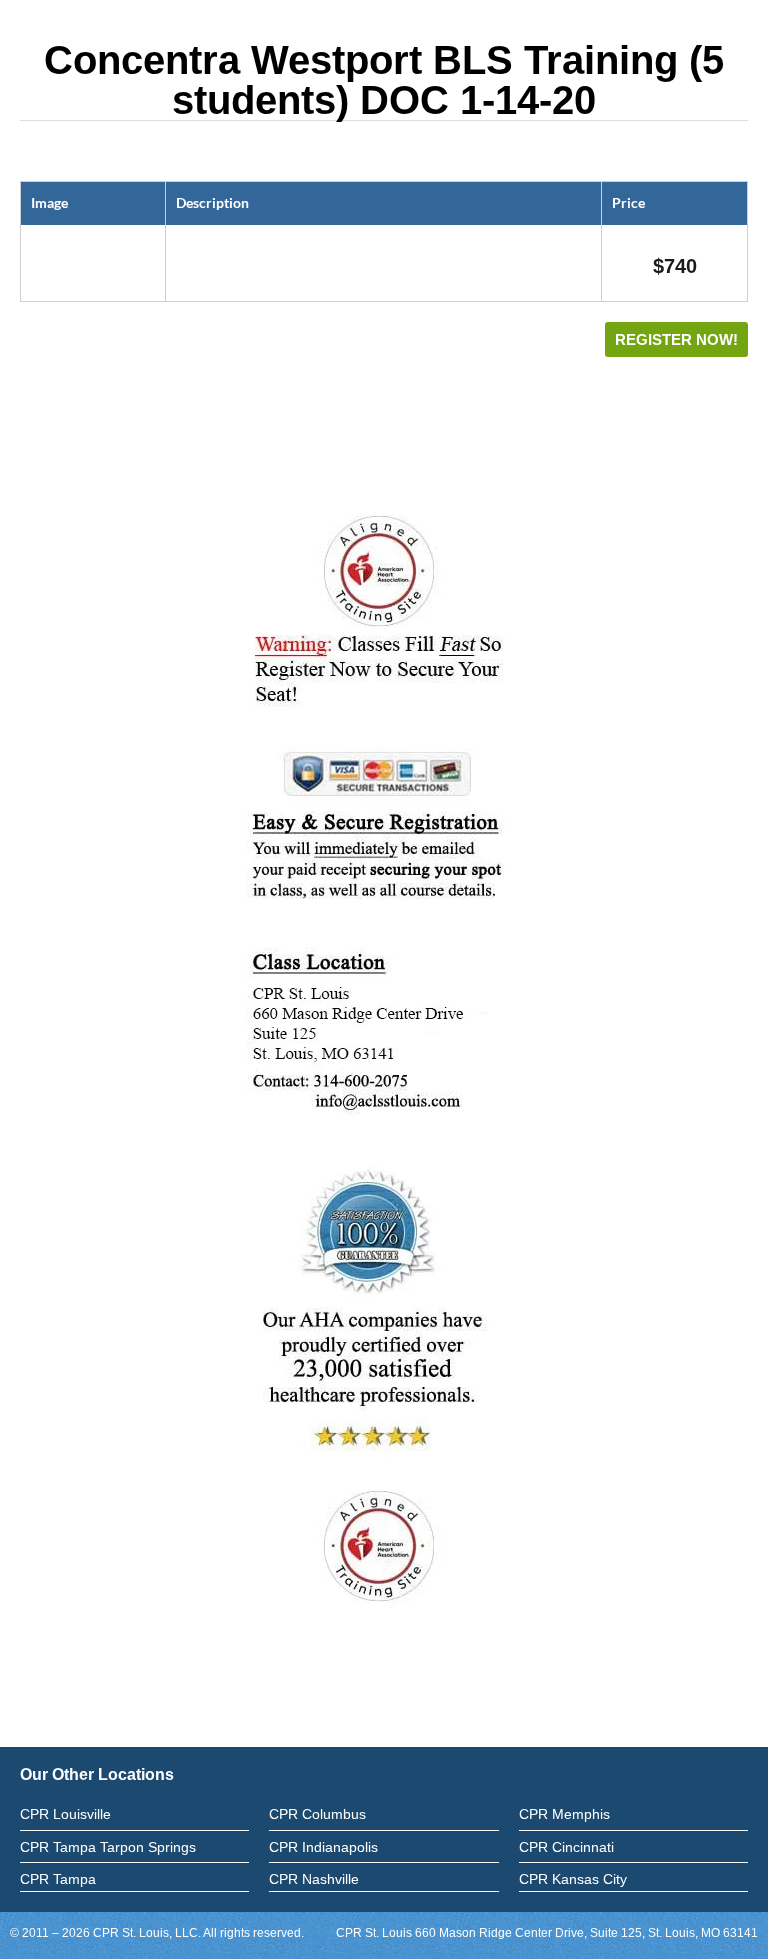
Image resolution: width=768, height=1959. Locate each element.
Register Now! (676, 339)
